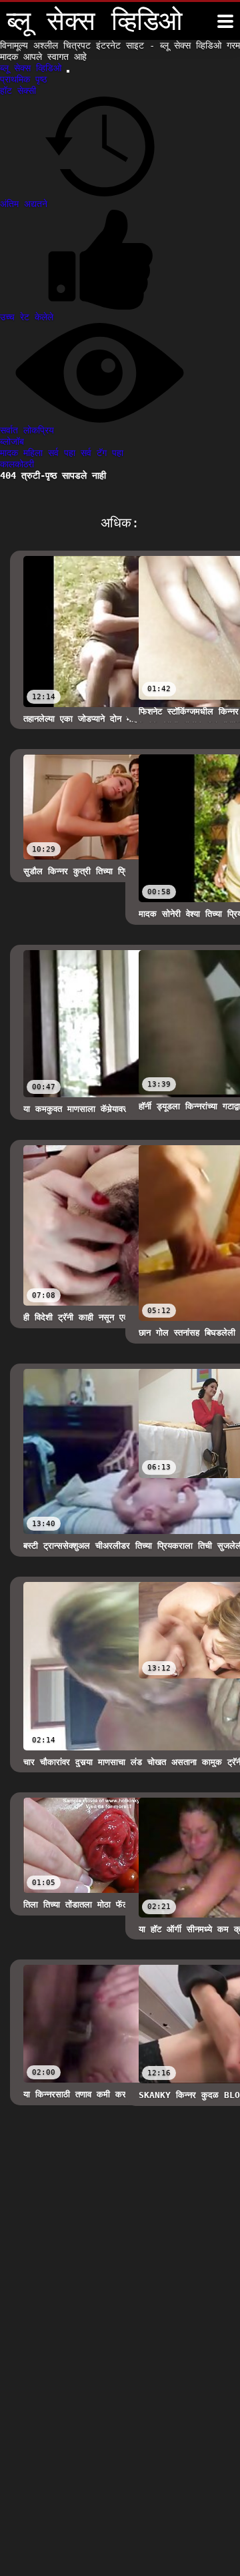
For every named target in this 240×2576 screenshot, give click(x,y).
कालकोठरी (17, 464)
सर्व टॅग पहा (102, 453)
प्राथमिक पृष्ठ (23, 79)
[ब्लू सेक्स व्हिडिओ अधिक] (225, 21)
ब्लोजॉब (12, 441)
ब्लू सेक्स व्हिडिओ (33, 68)
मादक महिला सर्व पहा (40, 453)
